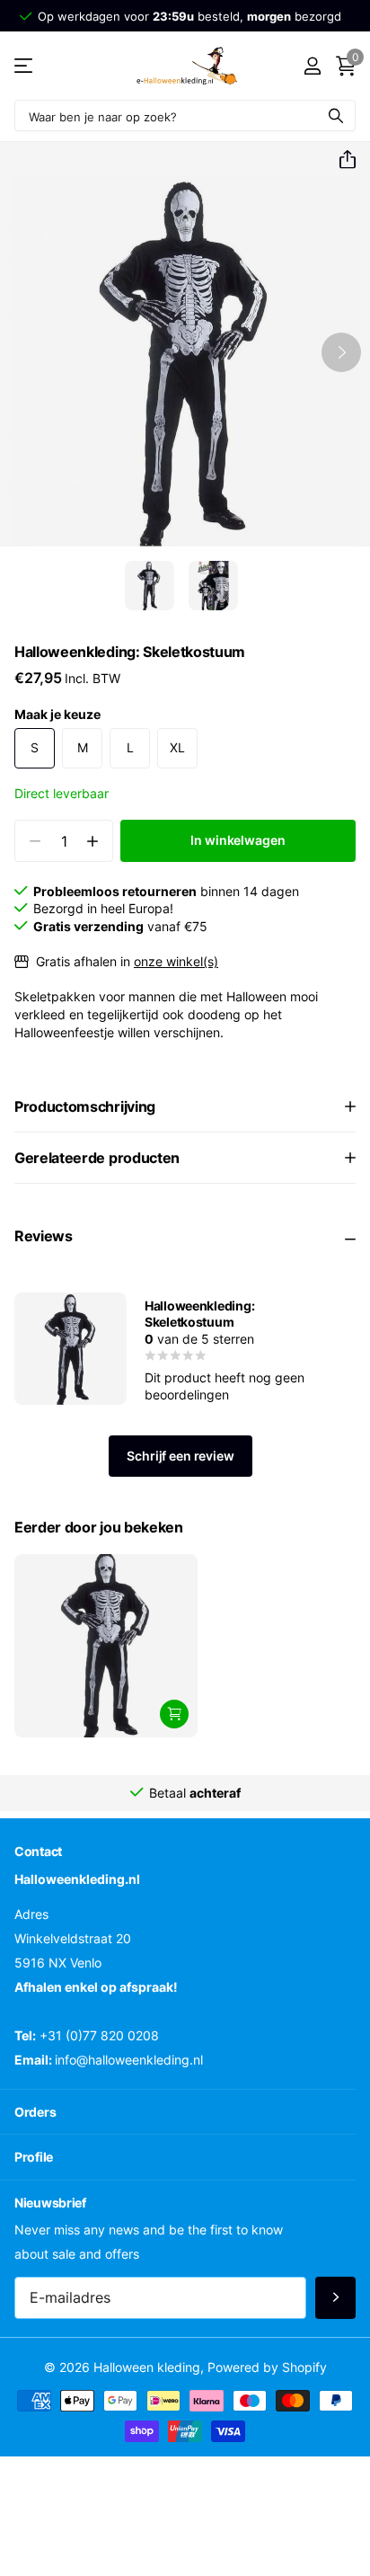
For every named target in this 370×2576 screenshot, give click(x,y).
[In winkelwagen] (174, 1714)
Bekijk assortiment (25, 66)
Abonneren (335, 2298)
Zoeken (336, 115)
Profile (34, 2157)
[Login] (312, 66)
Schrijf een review (180, 1456)
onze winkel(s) (176, 961)
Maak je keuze (57, 714)
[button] (340, 160)
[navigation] (150, 586)
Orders (35, 2112)
